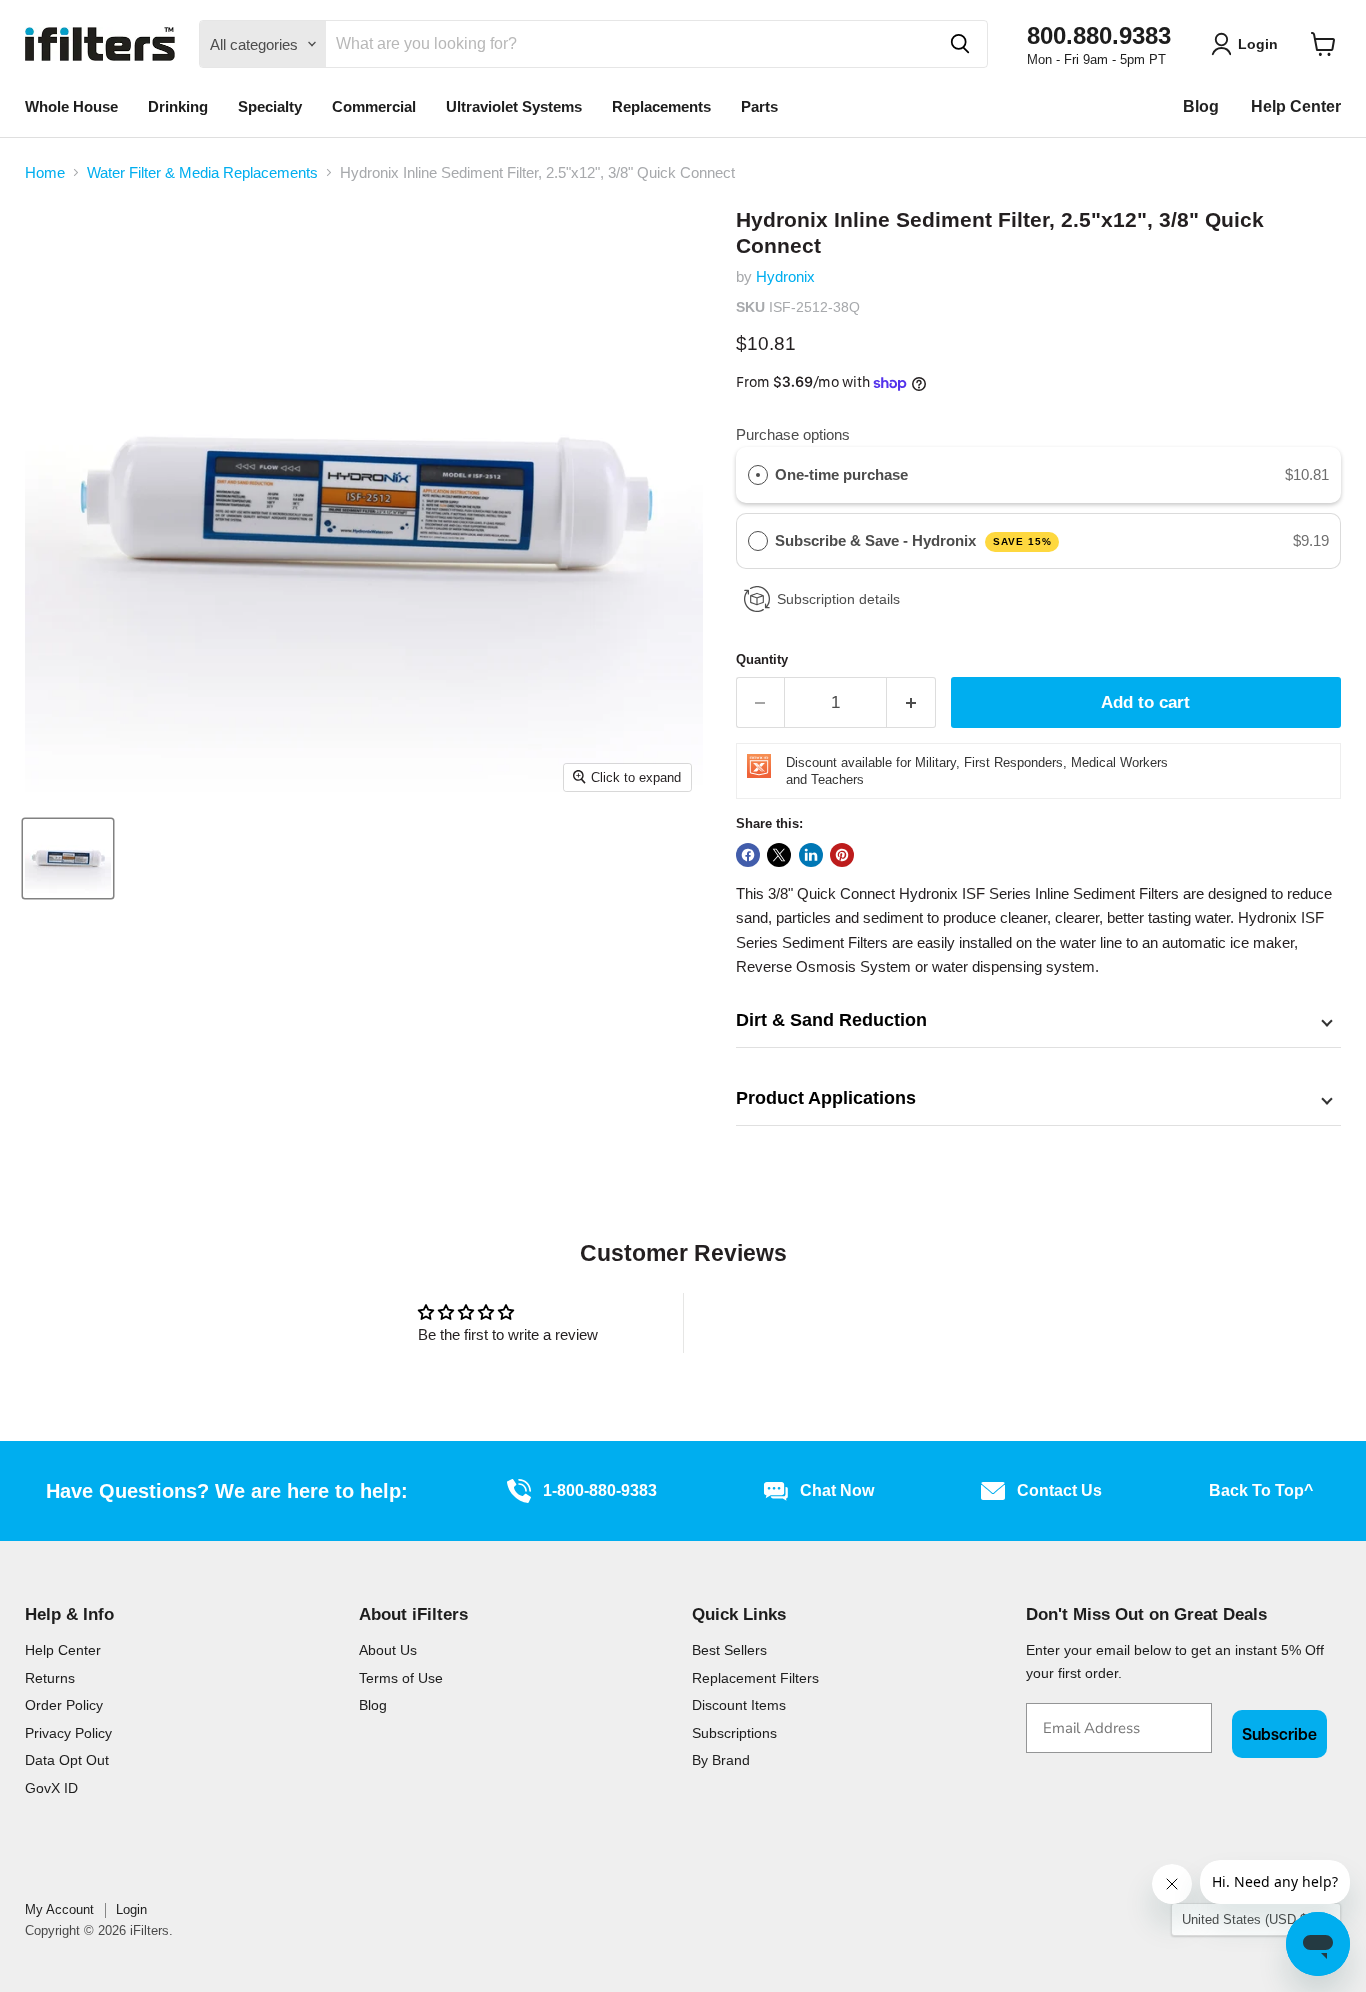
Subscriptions (734, 1733)
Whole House (71, 106)
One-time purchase (841, 474)
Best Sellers (729, 1650)
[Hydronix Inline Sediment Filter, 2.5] (68, 858)
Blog (1201, 106)
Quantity (762, 659)
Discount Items (739, 1705)
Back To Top (1261, 1490)
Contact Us (1059, 1490)
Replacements (661, 106)
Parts (759, 106)
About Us (388, 1650)
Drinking (178, 106)
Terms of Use (401, 1678)
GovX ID (51, 1788)
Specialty (270, 106)
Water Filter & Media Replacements (202, 172)
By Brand (721, 1760)
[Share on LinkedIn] (811, 855)
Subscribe (1279, 1734)
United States (1246, 1919)
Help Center (1296, 106)
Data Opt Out (67, 1760)
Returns (50, 1678)
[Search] (960, 44)
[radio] (758, 475)
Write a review (858, 1322)
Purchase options (793, 434)
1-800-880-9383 (600, 1490)
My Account (59, 1909)
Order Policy (64, 1705)
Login (131, 1909)
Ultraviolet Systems (514, 106)
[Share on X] (779, 855)
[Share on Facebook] (748, 855)
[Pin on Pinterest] (842, 855)
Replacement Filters (755, 1678)
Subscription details (838, 599)
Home (45, 172)
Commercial (374, 106)
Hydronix (785, 276)
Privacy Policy (68, 1733)
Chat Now (837, 1490)
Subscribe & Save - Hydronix (913, 540)
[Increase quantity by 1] (911, 702)
